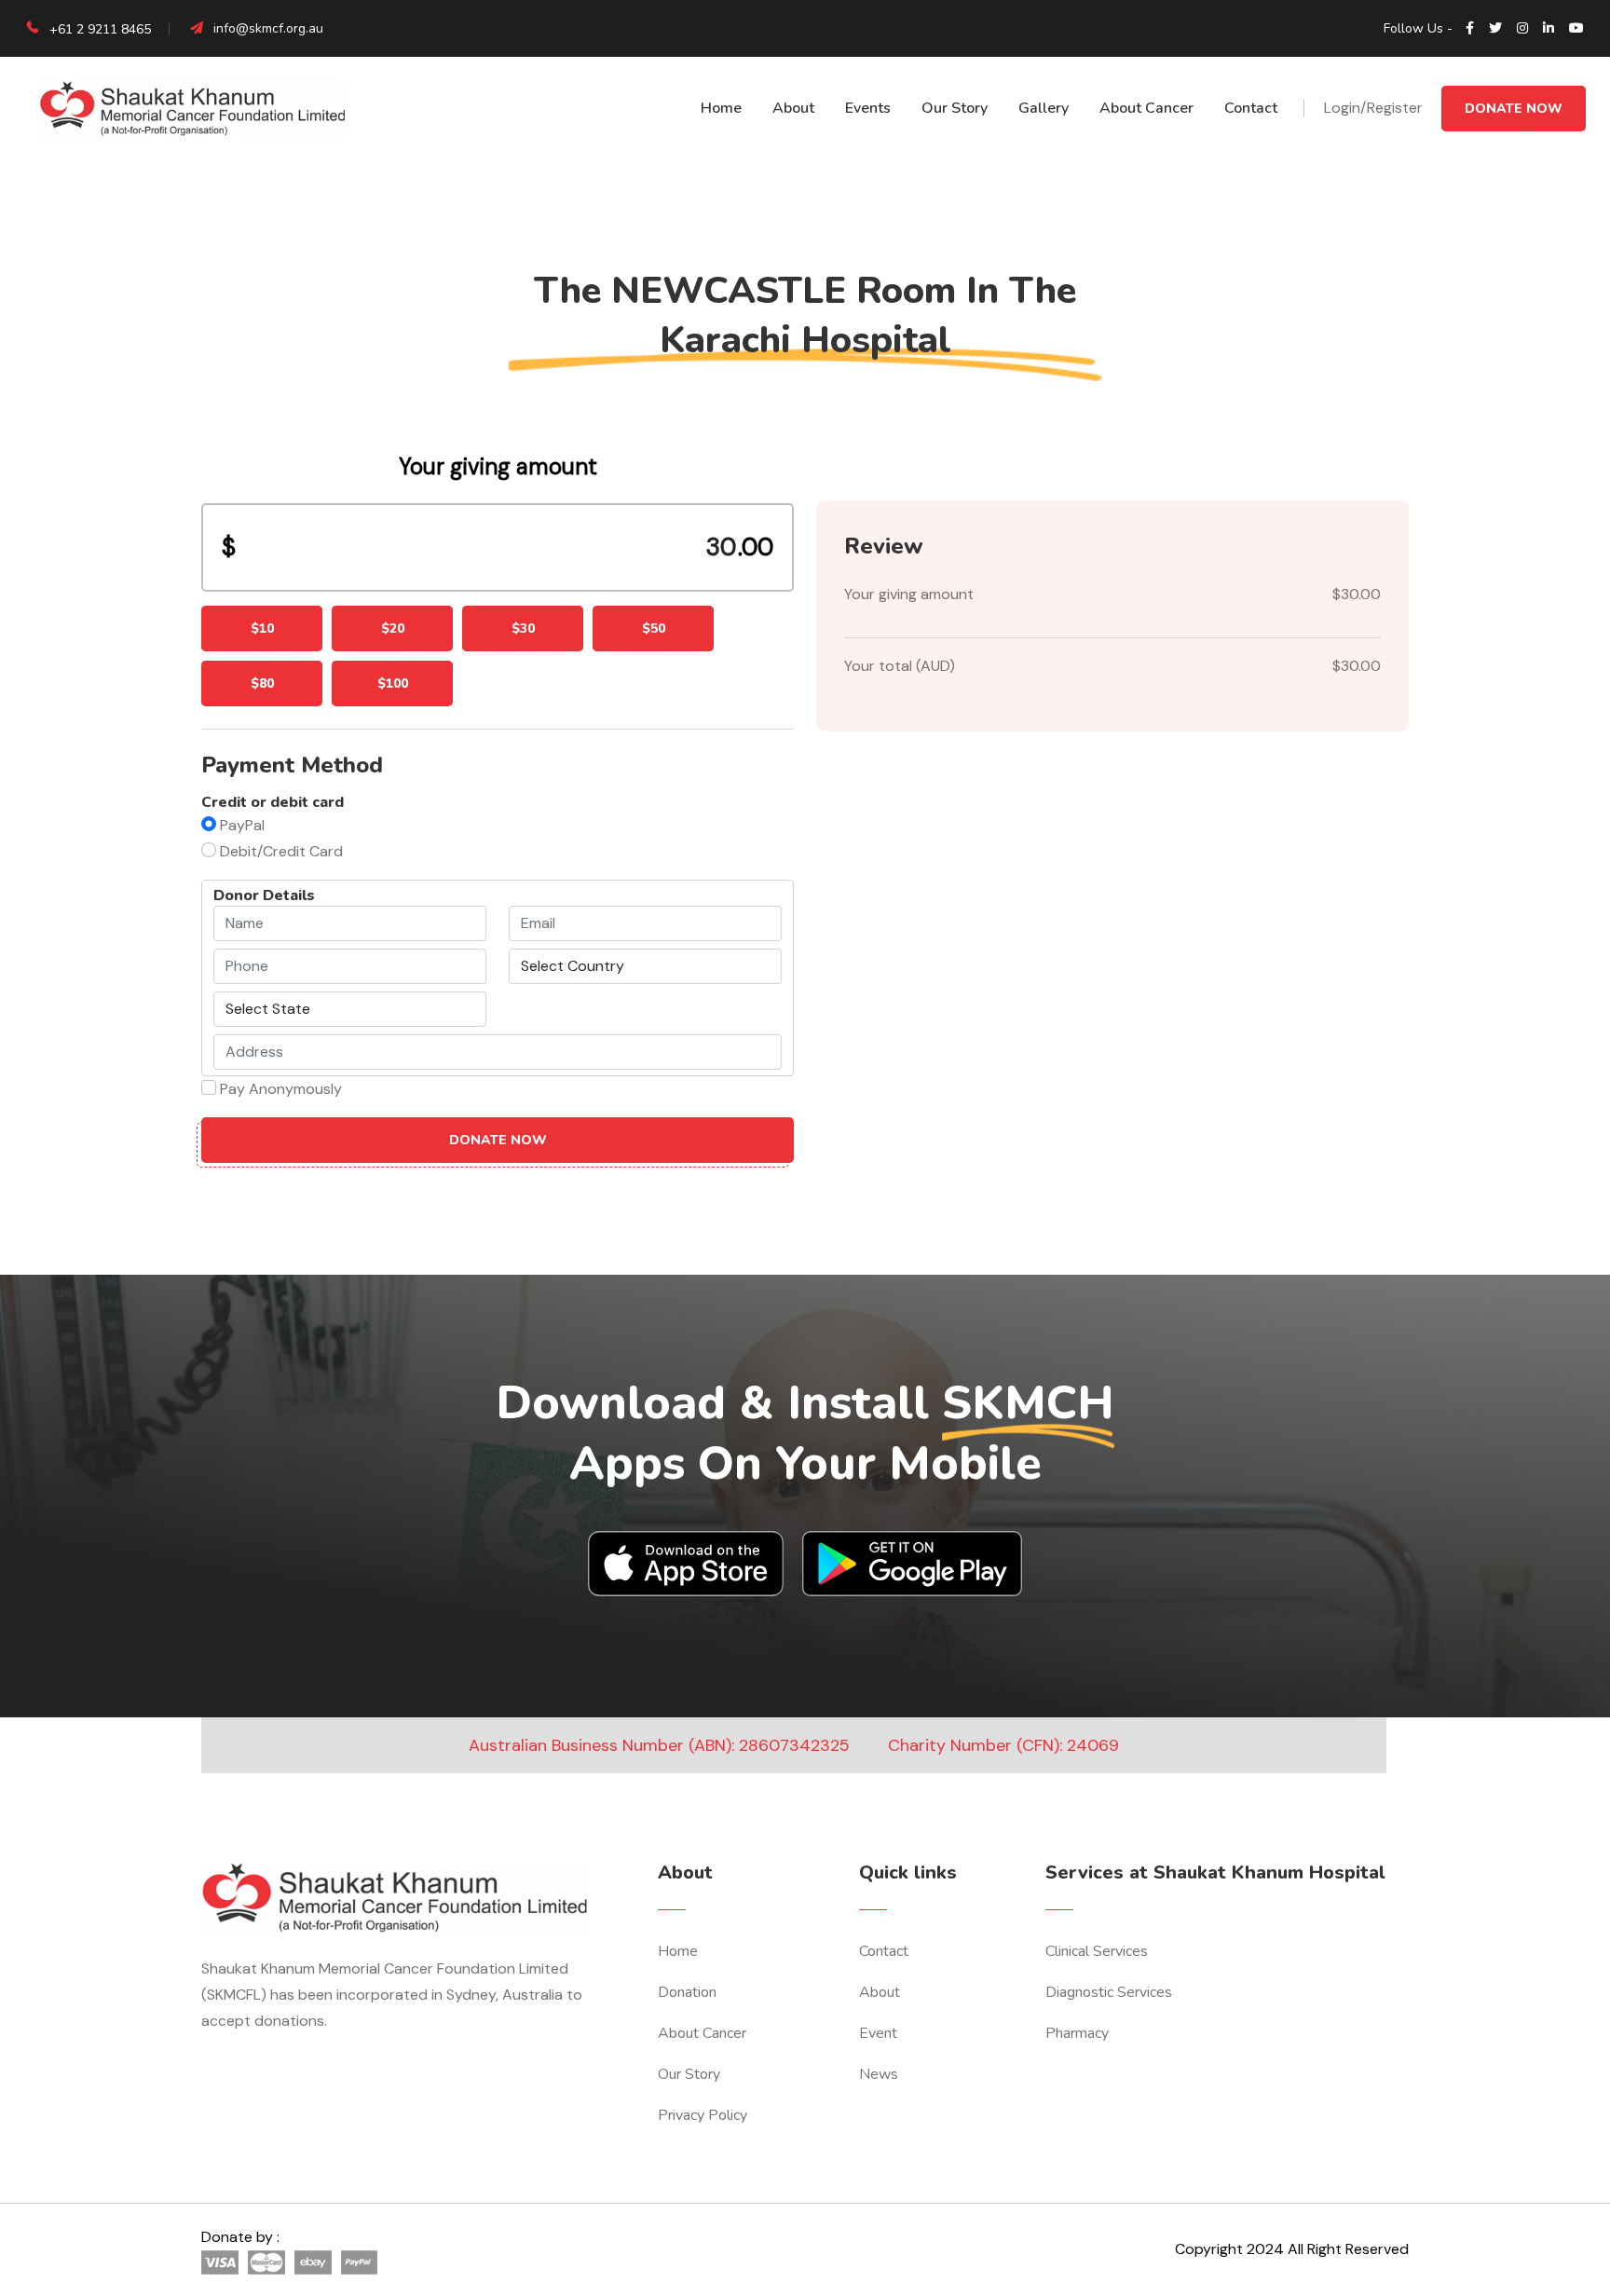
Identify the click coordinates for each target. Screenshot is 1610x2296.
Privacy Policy (703, 2115)
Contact (1251, 108)
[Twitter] (1495, 29)
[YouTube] (1576, 29)
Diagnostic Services (1109, 1992)
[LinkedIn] (1549, 29)
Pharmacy (1077, 2033)
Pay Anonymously (281, 1089)
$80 (262, 683)
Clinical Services (1097, 1951)
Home (721, 108)
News (879, 2074)
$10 (262, 629)
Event (878, 2033)
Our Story (955, 108)
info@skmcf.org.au (268, 28)
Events (868, 108)
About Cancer (1146, 108)
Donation (687, 1992)
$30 (523, 629)
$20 (393, 629)
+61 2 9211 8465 (98, 29)
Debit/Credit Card (281, 851)
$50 (654, 629)
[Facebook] (1470, 29)
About (793, 108)
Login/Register (1373, 108)
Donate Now (1514, 109)
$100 (393, 683)
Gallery (1044, 108)
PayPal (242, 825)
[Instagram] (1522, 29)
